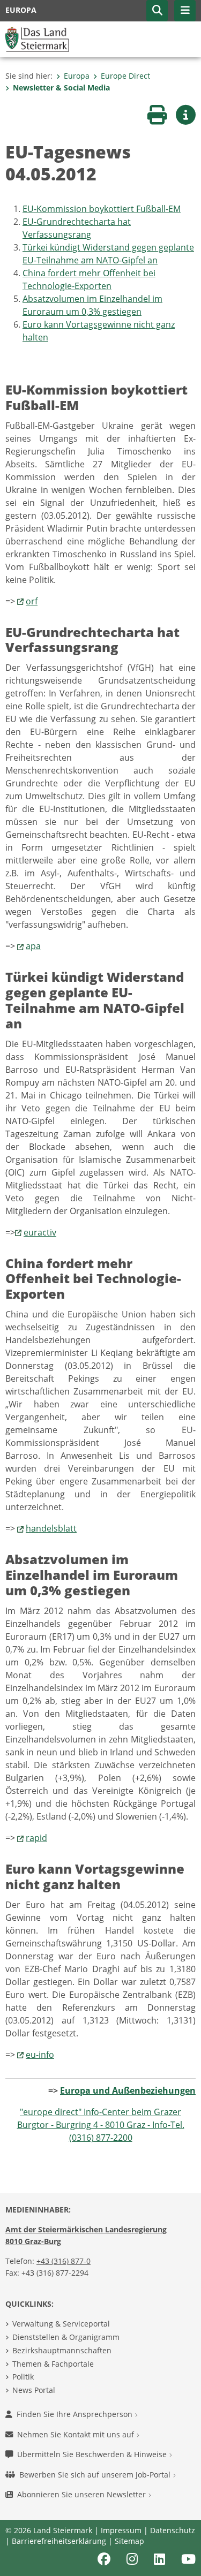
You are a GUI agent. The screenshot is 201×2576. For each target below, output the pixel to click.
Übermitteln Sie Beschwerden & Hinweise (93, 2454)
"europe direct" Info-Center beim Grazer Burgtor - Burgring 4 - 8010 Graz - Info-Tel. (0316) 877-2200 (101, 2125)
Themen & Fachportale (53, 2364)
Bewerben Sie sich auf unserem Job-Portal (96, 2475)
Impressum (121, 2530)
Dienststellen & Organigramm (66, 2337)
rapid (36, 1838)
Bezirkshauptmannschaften (62, 2350)
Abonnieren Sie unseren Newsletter (83, 2494)
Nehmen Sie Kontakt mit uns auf (77, 2434)
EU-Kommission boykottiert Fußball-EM (102, 209)
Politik (23, 2377)
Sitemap (129, 2541)
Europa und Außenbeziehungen (128, 2090)
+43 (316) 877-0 (64, 2261)
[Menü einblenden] (185, 11)
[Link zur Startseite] (37, 39)
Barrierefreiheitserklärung (59, 2541)
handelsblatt (51, 1528)
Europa (77, 76)
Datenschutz (173, 2530)
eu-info (40, 2055)
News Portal (34, 2390)
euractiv (40, 1232)
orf (32, 601)
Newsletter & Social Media (61, 88)
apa (33, 946)
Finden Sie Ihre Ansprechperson (76, 2414)
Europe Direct (125, 76)
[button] (157, 11)
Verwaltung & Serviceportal (61, 2324)
